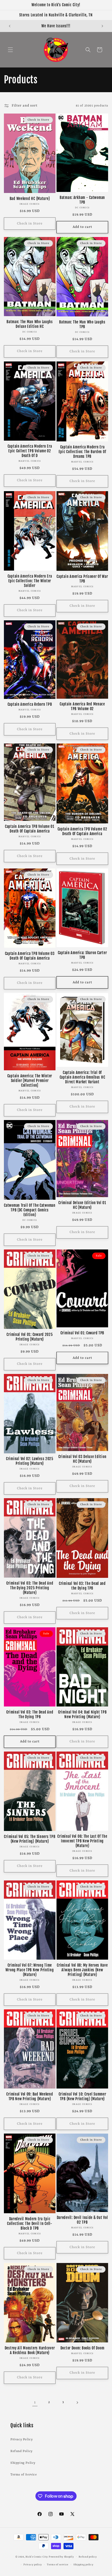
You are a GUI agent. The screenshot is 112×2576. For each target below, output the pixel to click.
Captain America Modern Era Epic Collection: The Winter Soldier (30, 581)
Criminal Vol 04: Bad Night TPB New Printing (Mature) (82, 1715)
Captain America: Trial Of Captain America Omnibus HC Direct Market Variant (82, 1077)
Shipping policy (83, 2565)
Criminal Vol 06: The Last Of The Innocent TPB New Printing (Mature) (82, 1841)
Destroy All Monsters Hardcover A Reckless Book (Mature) (30, 2350)
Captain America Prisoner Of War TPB (82, 579)
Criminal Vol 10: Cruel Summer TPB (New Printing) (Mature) (82, 2097)
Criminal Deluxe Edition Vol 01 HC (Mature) (82, 1205)
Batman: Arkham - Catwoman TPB (82, 200)
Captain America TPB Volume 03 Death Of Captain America (30, 956)
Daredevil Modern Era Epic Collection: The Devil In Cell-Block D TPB (30, 2224)
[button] (10, 50)
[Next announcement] (102, 26)
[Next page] (77, 2403)
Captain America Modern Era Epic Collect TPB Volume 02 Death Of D (30, 451)
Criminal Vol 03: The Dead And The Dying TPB (30, 1715)
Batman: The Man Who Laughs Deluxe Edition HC (30, 324)
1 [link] (35, 2402)
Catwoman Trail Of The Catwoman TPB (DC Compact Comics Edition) (30, 1210)
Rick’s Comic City (37, 2557)
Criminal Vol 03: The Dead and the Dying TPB (82, 1586)
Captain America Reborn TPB (30, 704)
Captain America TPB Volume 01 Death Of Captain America (30, 829)
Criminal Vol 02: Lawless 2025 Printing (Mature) (30, 1461)
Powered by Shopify (61, 2557)
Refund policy (88, 2557)
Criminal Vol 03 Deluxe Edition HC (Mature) (82, 1459)
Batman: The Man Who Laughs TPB (82, 324)
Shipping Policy (23, 2463)
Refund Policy (21, 2451)
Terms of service (58, 2565)
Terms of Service (24, 2475)
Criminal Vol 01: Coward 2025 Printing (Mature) (30, 1337)
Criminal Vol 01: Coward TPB (82, 1333)
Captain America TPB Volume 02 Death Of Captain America (82, 831)
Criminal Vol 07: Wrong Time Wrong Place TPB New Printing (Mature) (30, 1970)
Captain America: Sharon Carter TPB (82, 955)
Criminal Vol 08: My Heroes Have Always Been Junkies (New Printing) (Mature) (82, 1970)
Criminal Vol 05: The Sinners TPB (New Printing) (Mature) (30, 1839)
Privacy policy (33, 2565)
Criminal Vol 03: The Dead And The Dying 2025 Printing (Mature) (30, 1588)
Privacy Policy (21, 2440)
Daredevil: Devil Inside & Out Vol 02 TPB (82, 2220)
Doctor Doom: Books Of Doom (82, 2348)
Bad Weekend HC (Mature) (30, 199)
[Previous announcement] (10, 26)
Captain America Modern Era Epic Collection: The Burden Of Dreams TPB (82, 452)
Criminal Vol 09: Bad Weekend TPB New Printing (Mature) (30, 2097)
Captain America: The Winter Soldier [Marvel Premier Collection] (30, 1081)
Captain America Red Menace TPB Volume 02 (82, 706)
